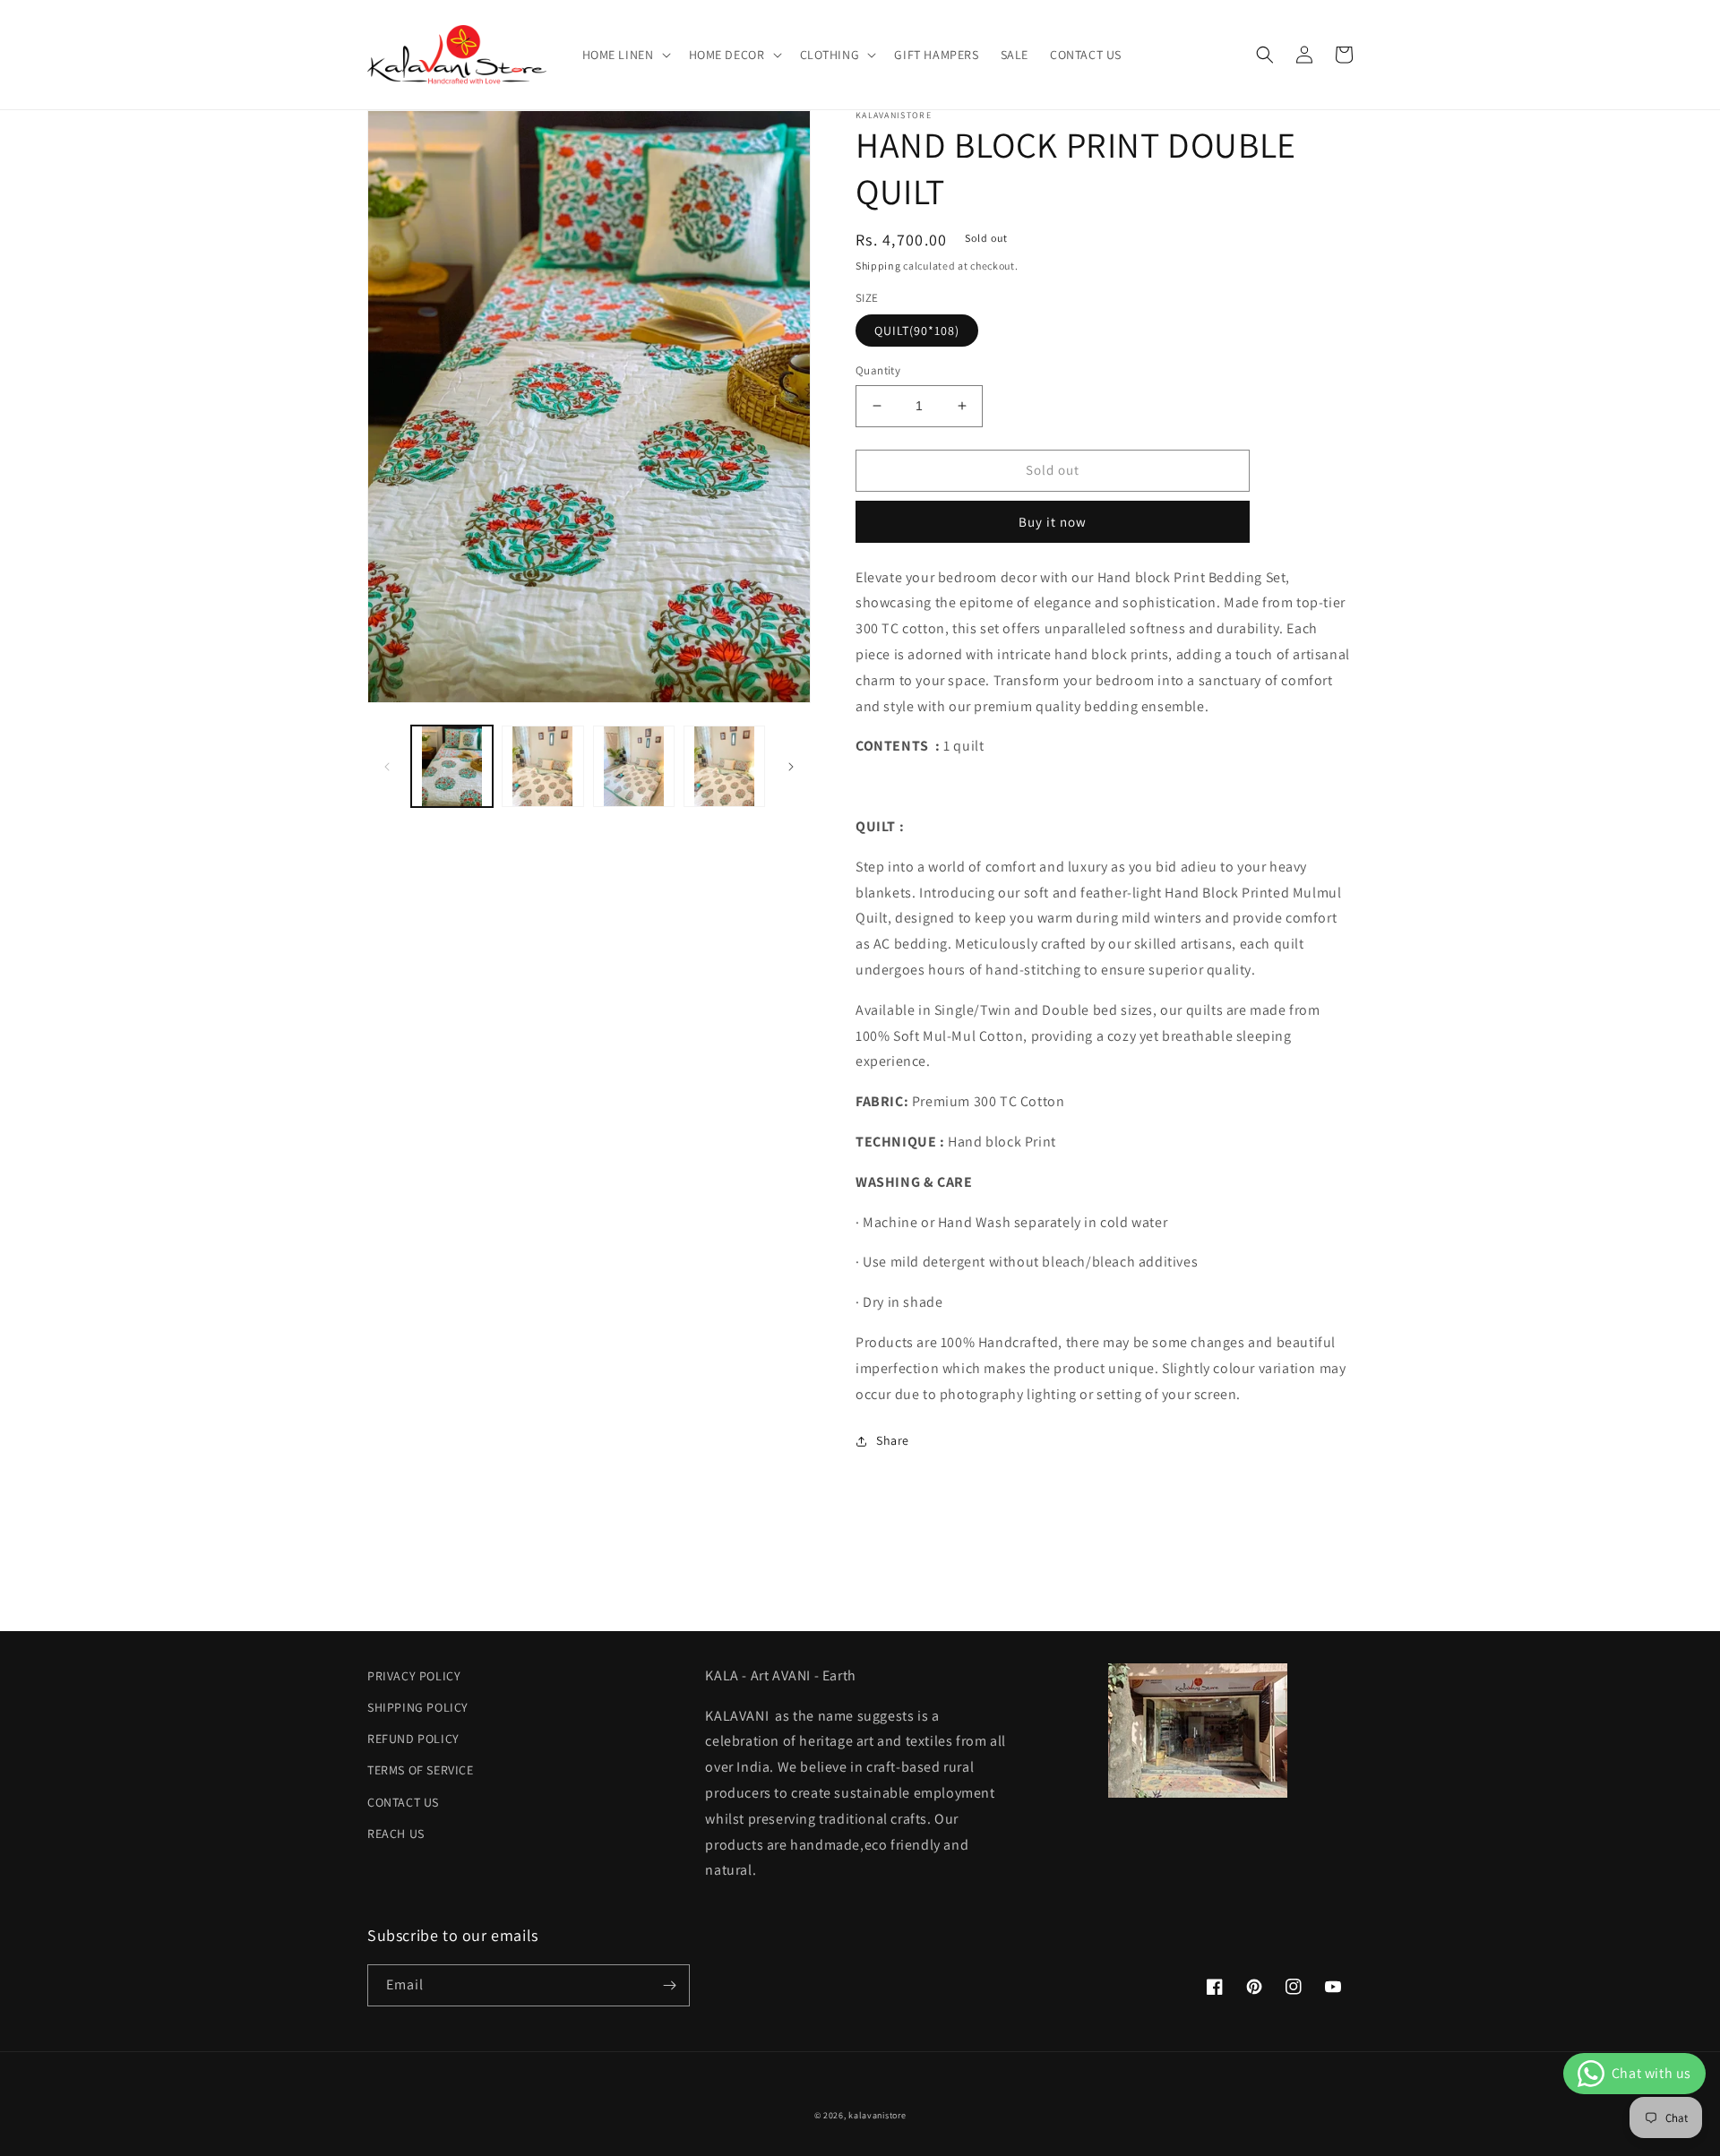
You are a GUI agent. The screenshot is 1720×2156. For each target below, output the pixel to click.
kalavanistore (877, 2115)
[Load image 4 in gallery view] (724, 766)
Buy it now (1053, 522)
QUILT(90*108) (917, 331)
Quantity (878, 370)
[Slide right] (791, 767)
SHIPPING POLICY (418, 1707)
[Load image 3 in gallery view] (634, 766)
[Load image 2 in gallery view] (542, 766)
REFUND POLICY (413, 1739)
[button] (625, 55)
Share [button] (893, 1440)
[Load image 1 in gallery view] (452, 766)
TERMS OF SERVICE (421, 1770)
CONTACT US (403, 1802)
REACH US (396, 1834)
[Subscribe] (669, 1985)
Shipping (878, 266)
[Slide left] (387, 767)
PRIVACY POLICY (414, 1676)
